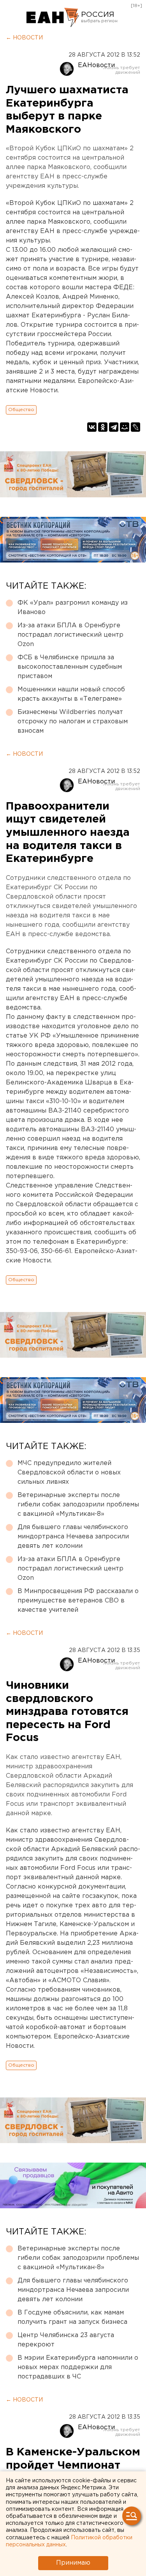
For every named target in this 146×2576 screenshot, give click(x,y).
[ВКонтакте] (92, 427)
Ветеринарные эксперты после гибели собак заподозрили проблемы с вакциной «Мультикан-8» (78, 1505)
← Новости (24, 38)
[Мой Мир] (125, 427)
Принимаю (73, 2563)
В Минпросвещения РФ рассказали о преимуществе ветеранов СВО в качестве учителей (78, 1601)
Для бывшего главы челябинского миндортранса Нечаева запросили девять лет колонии (73, 1537)
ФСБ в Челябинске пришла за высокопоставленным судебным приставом (70, 667)
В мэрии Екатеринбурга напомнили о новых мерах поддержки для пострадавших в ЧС (78, 2367)
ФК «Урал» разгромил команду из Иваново (73, 608)
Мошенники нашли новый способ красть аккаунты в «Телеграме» (71, 694)
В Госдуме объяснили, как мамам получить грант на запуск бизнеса (72, 2317)
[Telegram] (114, 427)
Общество (21, 410)
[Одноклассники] (103, 427)
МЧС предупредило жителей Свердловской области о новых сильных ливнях (69, 1473)
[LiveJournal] (135, 427)
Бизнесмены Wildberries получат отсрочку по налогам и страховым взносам (73, 722)
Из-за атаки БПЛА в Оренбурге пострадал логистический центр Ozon (70, 635)
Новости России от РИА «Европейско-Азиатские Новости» (53, 18)
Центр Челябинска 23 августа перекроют (66, 2340)
